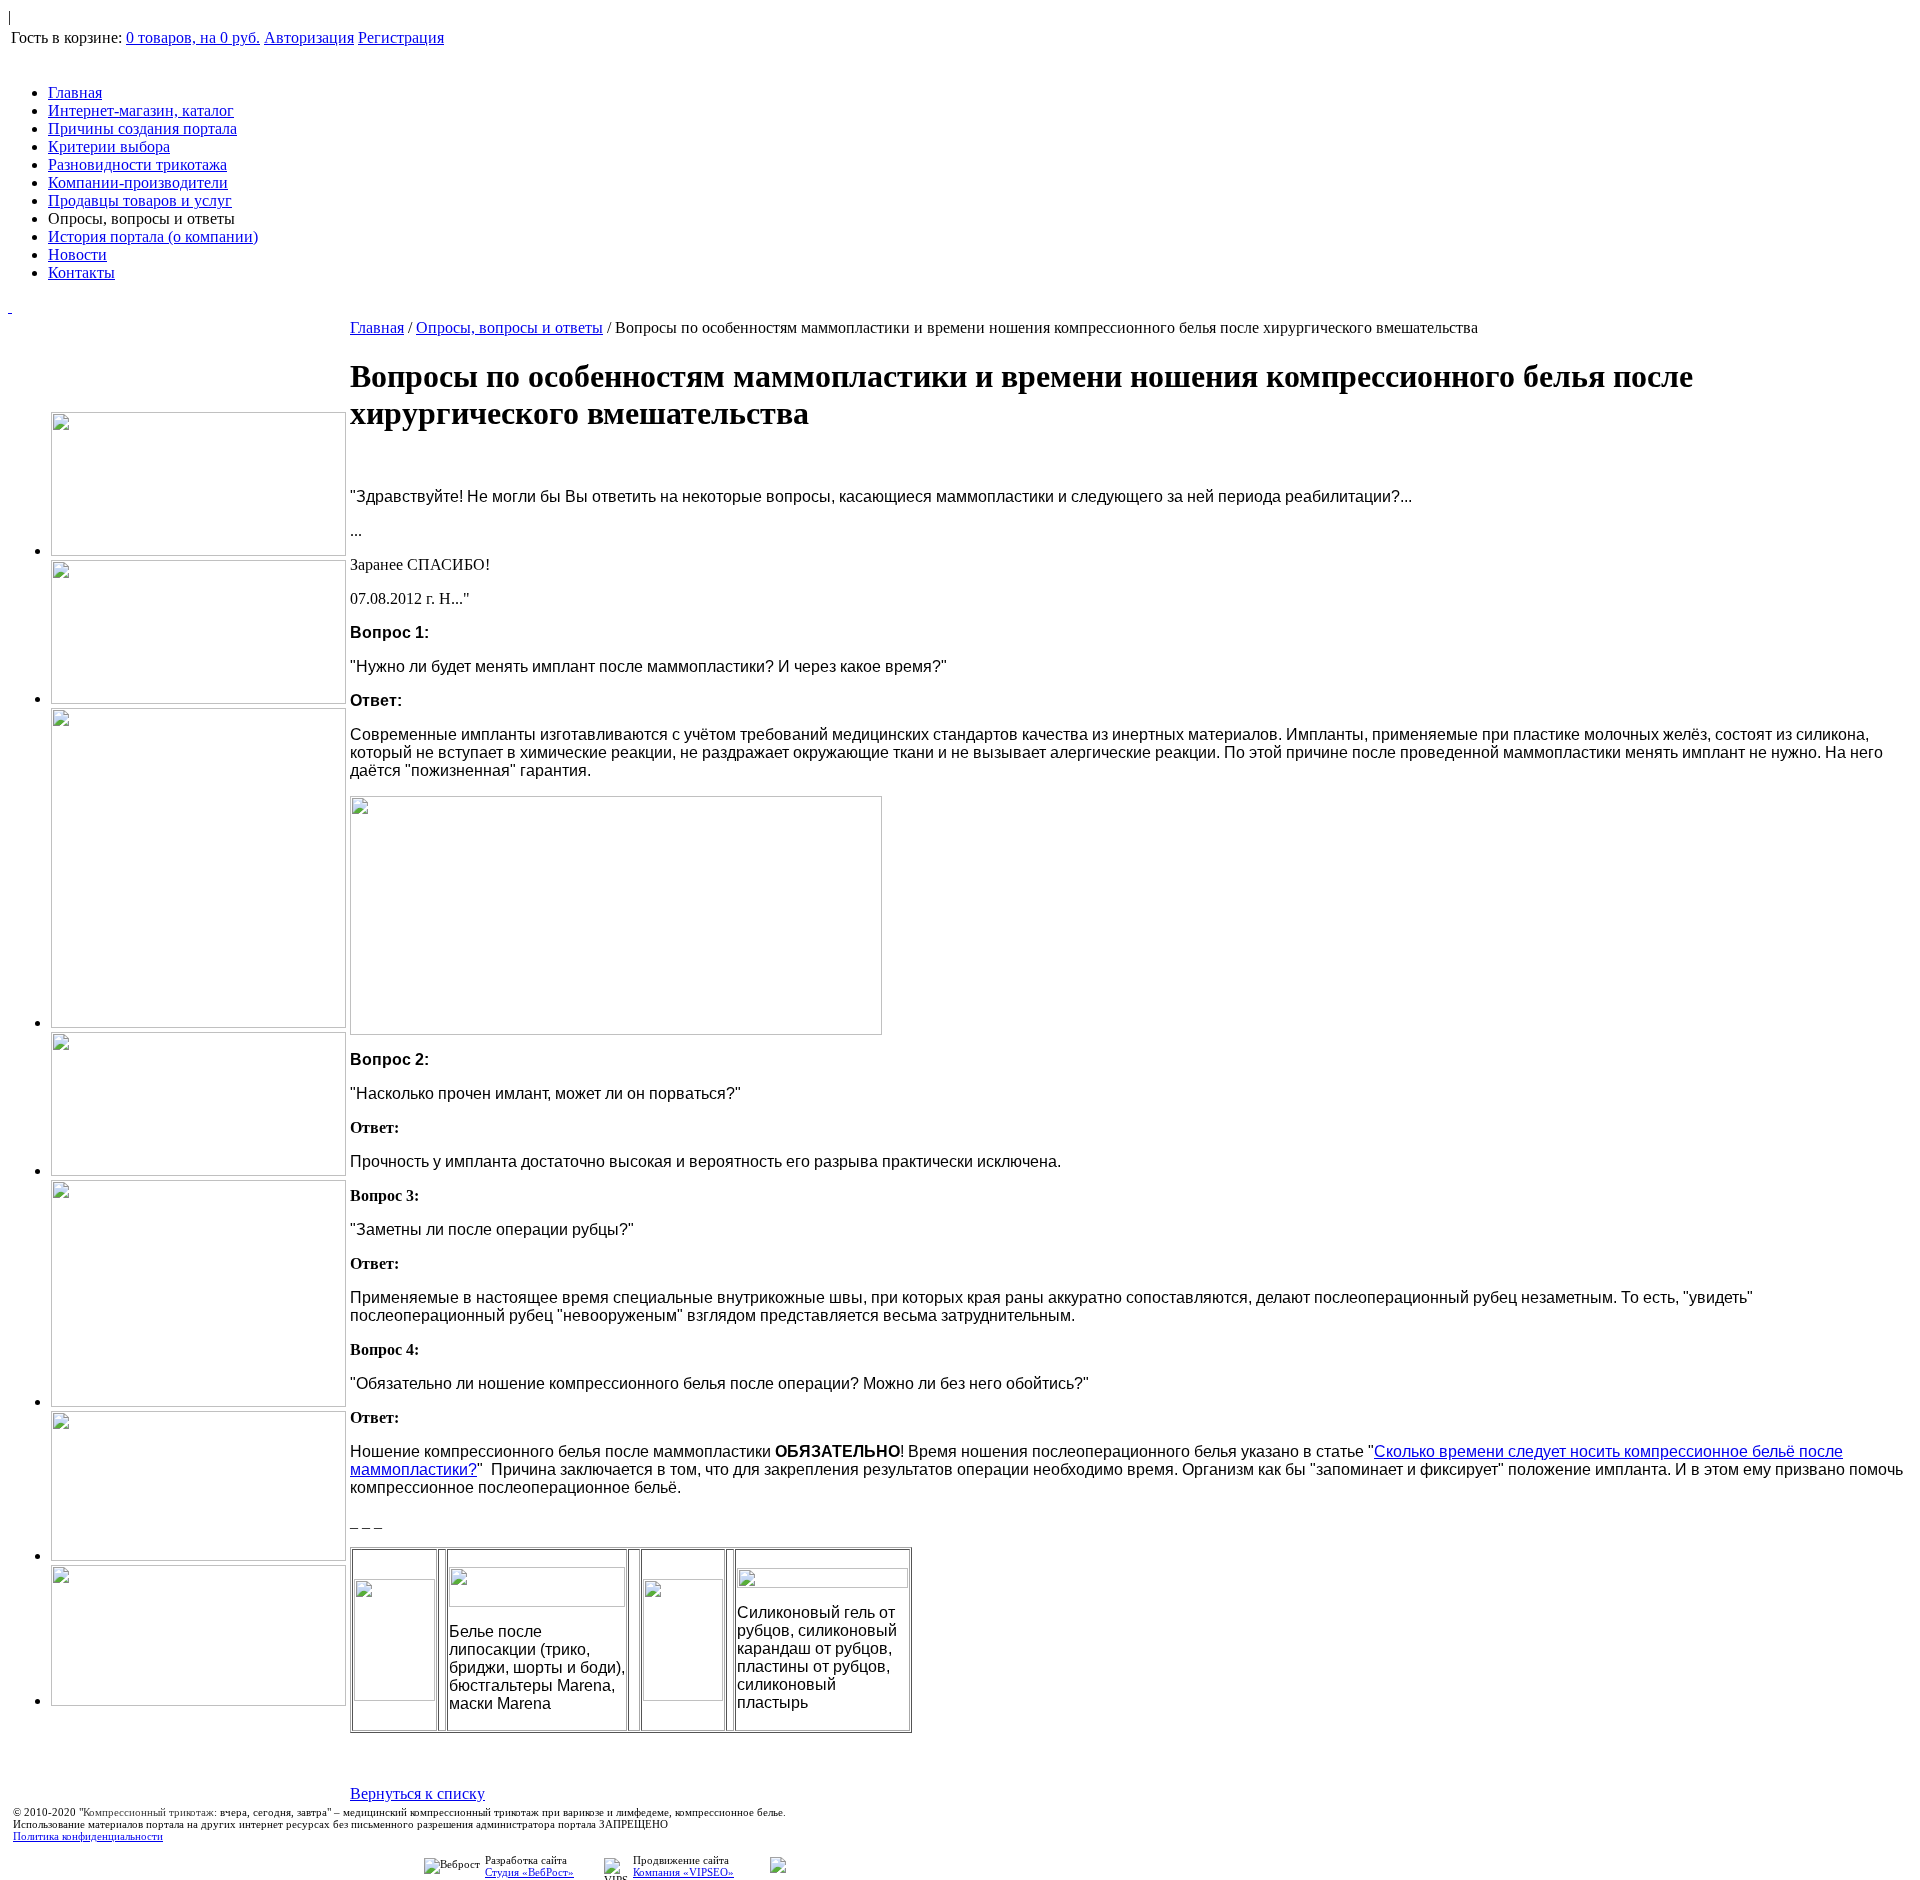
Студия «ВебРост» (529, 1872)
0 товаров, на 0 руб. (193, 37)
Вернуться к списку (417, 1793)
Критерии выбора (109, 146)
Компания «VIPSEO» (683, 1872)
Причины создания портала (142, 128)
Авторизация (309, 37)
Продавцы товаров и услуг (140, 200)
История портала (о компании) (153, 236)
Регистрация (401, 37)
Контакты (81, 272)
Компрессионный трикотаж (148, 1812)
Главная (75, 92)
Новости (77, 254)
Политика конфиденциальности (88, 1836)
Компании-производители (138, 182)
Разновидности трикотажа (137, 164)
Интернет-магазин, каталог (141, 110)
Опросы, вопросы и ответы (509, 327)
